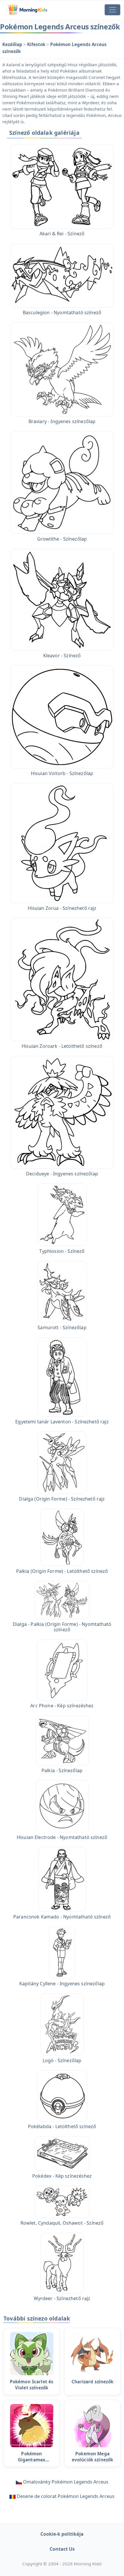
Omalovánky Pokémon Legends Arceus (66, 2482)
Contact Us (62, 2549)
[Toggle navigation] (112, 10)
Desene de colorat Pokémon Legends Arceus (66, 2496)
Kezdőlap (13, 44)
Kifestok (37, 44)
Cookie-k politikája (62, 2534)
